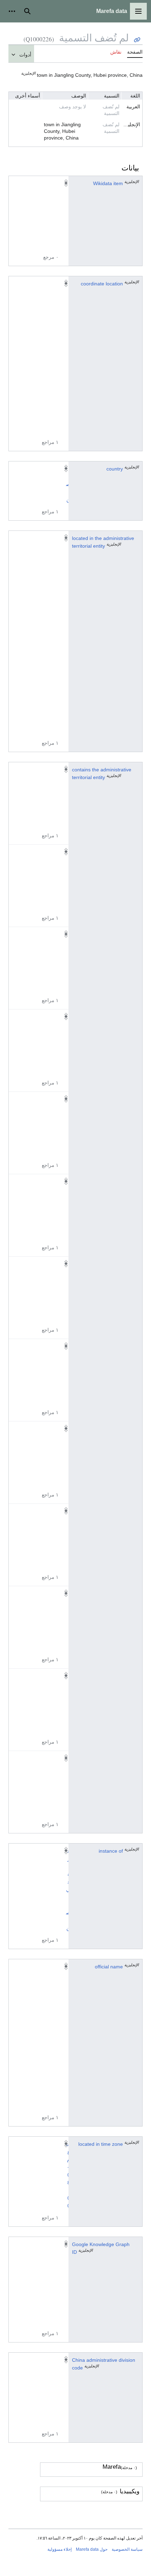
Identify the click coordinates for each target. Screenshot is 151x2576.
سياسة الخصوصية (127, 2549)
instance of (111, 1851)
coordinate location (102, 284)
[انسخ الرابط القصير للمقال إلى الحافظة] (137, 40)
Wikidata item (108, 183)
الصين (68, 484)
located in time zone (101, 2144)
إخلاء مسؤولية (60, 2549)
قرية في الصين (68, 1889)
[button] (138, 11)
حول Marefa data (92, 2549)
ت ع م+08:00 (68, 2175)
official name (109, 1967)
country (115, 469)
